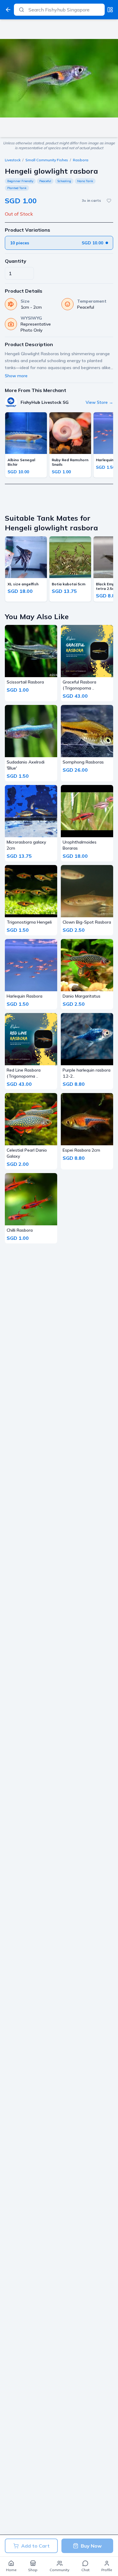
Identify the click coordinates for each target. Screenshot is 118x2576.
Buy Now (91, 2546)
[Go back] (8, 10)
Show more (16, 376)
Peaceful (45, 181)
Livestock (13, 160)
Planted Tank (17, 188)
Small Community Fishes (47, 160)
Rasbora (81, 160)
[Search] (21, 10)
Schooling (64, 181)
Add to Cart (35, 2546)
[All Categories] (110, 10)
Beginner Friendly (20, 181)
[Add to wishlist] (109, 201)
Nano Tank (85, 181)
